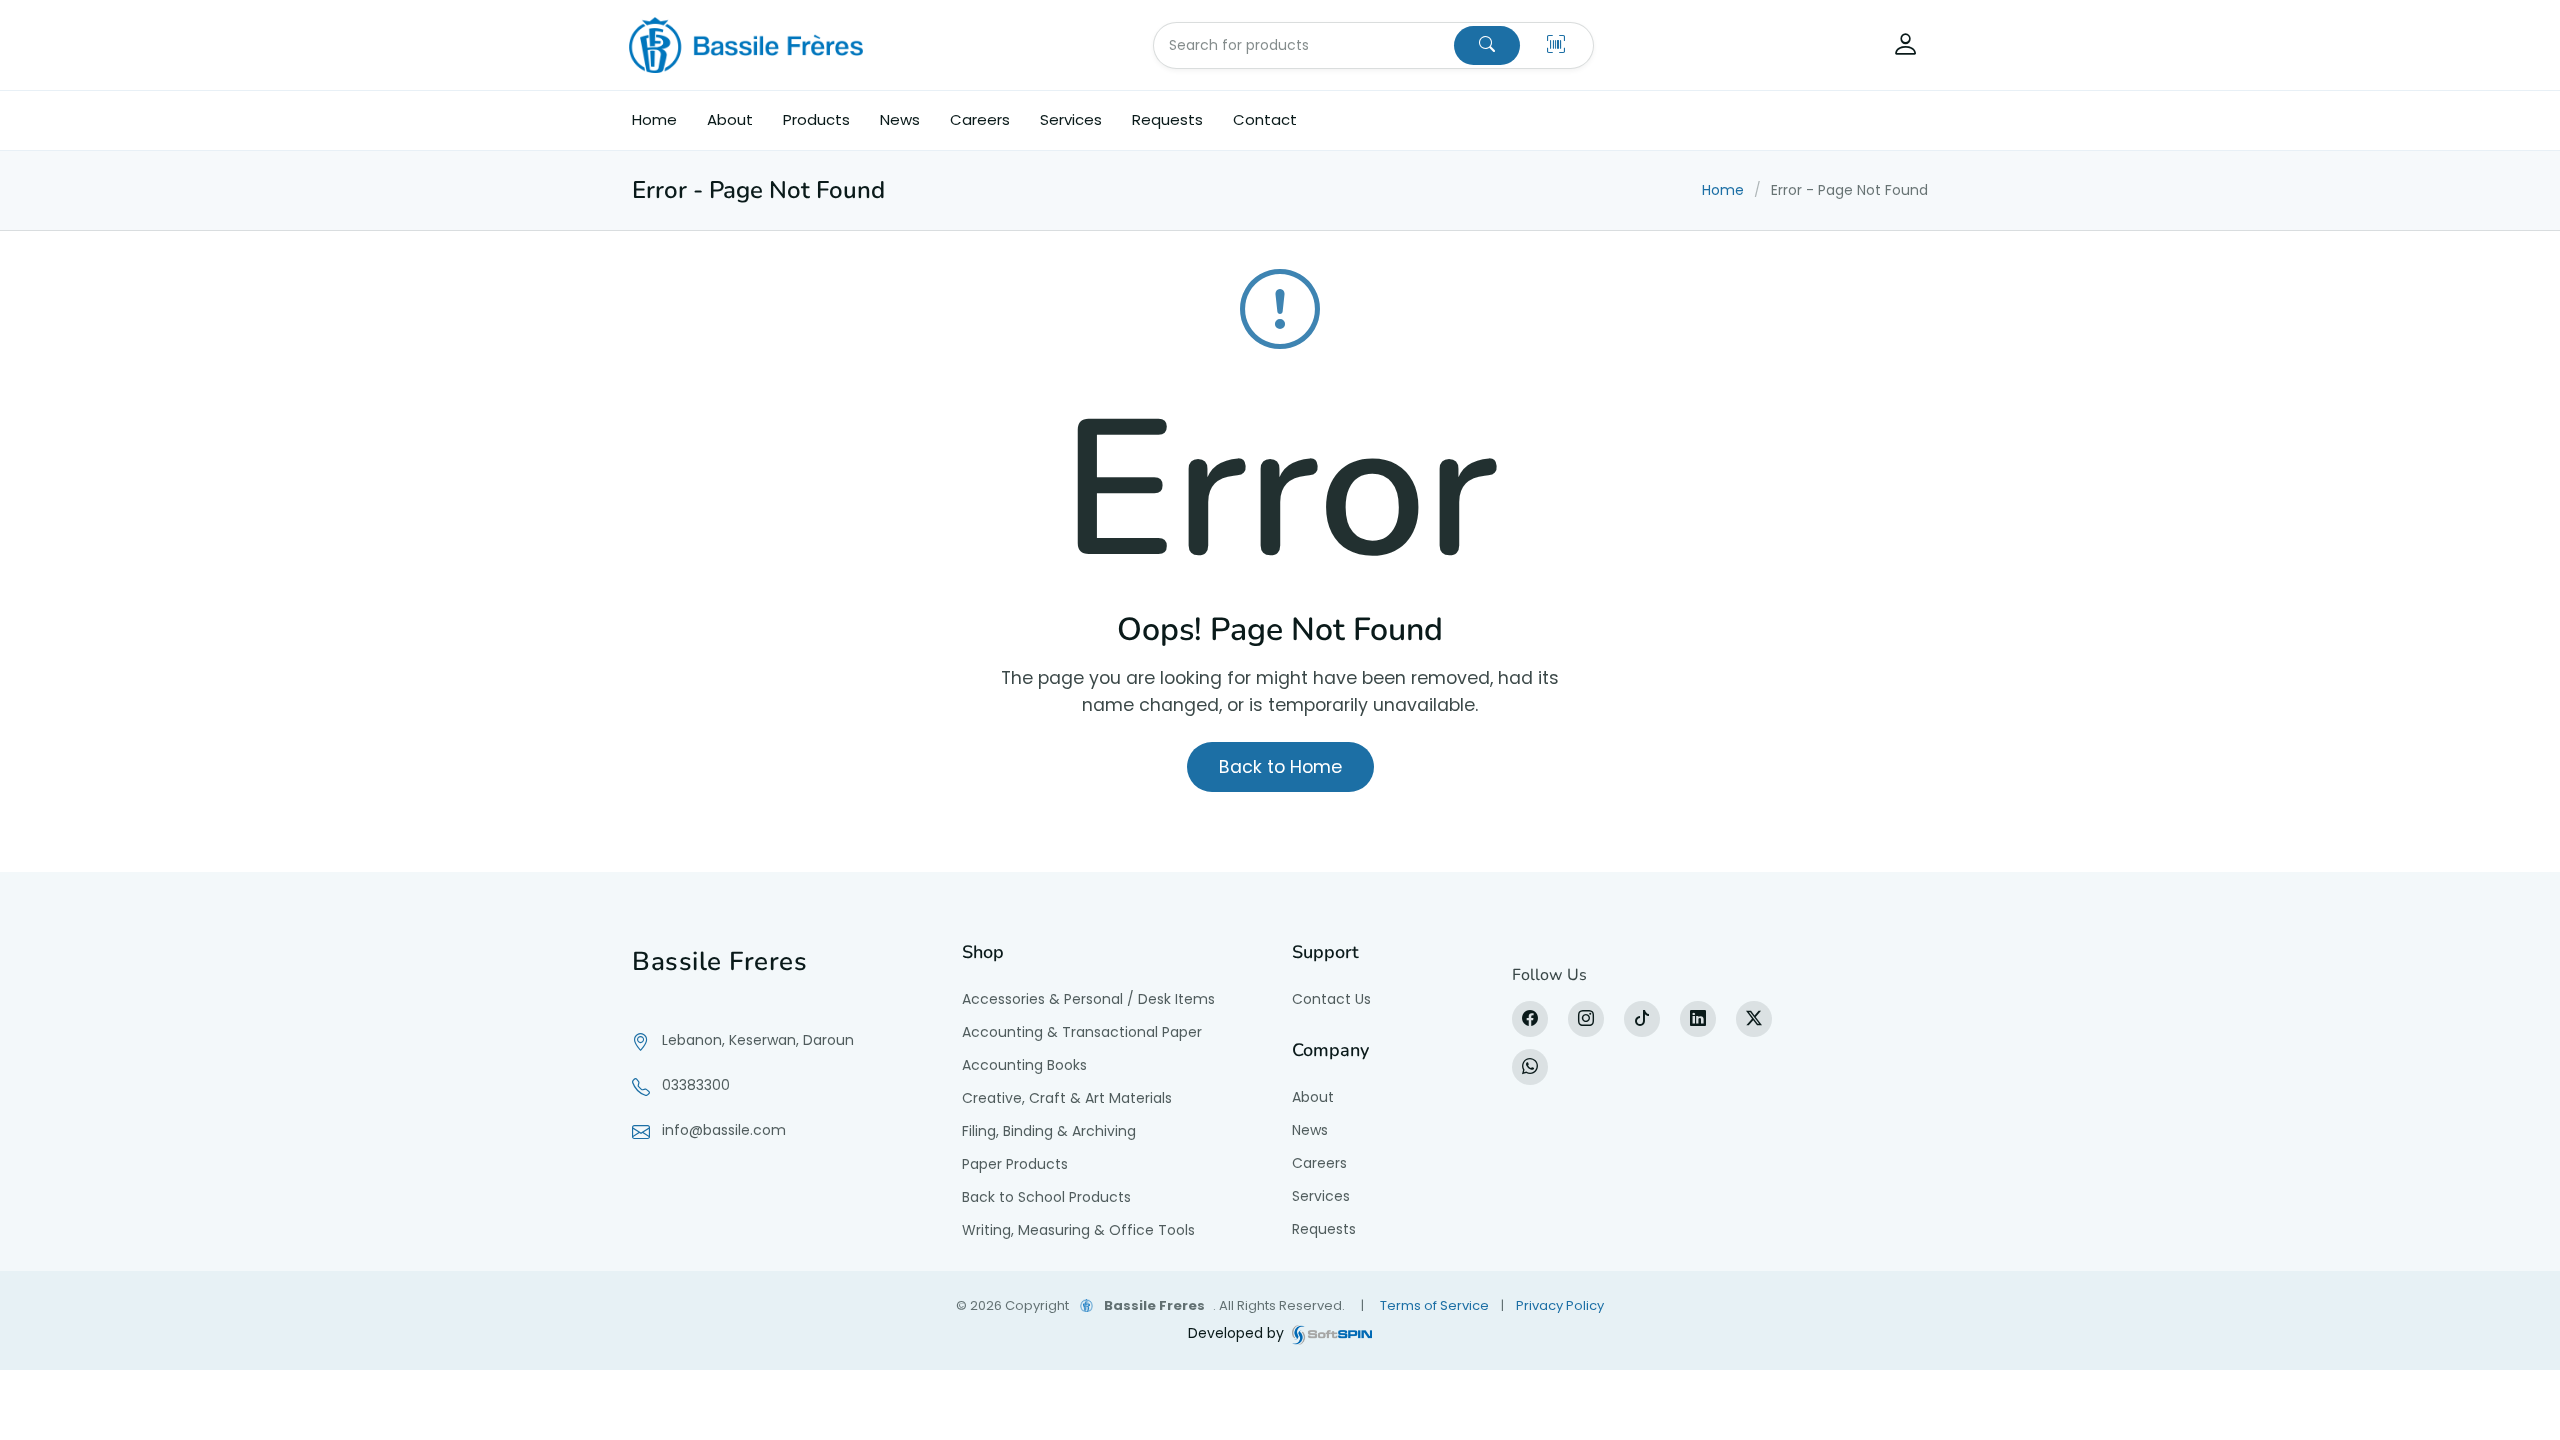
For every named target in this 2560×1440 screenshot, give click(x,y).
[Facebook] (1530, 1019)
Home (654, 119)
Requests (1167, 119)
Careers (980, 119)
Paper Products (1015, 1164)
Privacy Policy (1560, 1305)
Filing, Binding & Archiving (1049, 1131)
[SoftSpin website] (1332, 1333)
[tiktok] (1642, 1019)
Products (816, 119)
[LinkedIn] (1698, 1019)
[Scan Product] (1556, 45)
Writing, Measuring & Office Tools (1078, 1230)
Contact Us (1331, 999)
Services (1071, 119)
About (730, 119)
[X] (1754, 1019)
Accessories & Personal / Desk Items (1088, 999)
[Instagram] (1586, 1019)
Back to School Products (1046, 1197)
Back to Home (1280, 767)
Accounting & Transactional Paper (1082, 1032)
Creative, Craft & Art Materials (1067, 1098)
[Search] (1487, 45)
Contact (1265, 119)
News (900, 119)
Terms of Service (1434, 1305)
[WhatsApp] (1530, 1067)
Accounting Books (1024, 1065)
